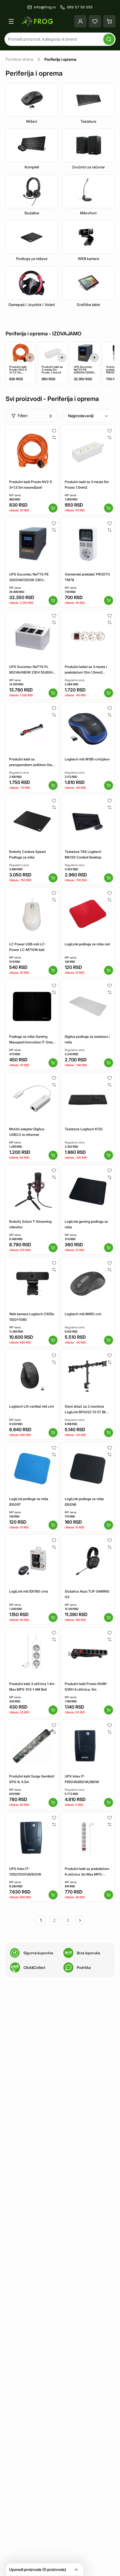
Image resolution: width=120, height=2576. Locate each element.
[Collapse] (76, 2570)
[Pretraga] (109, 39)
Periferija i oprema (60, 59)
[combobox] (88, 416)
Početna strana (19, 59)
